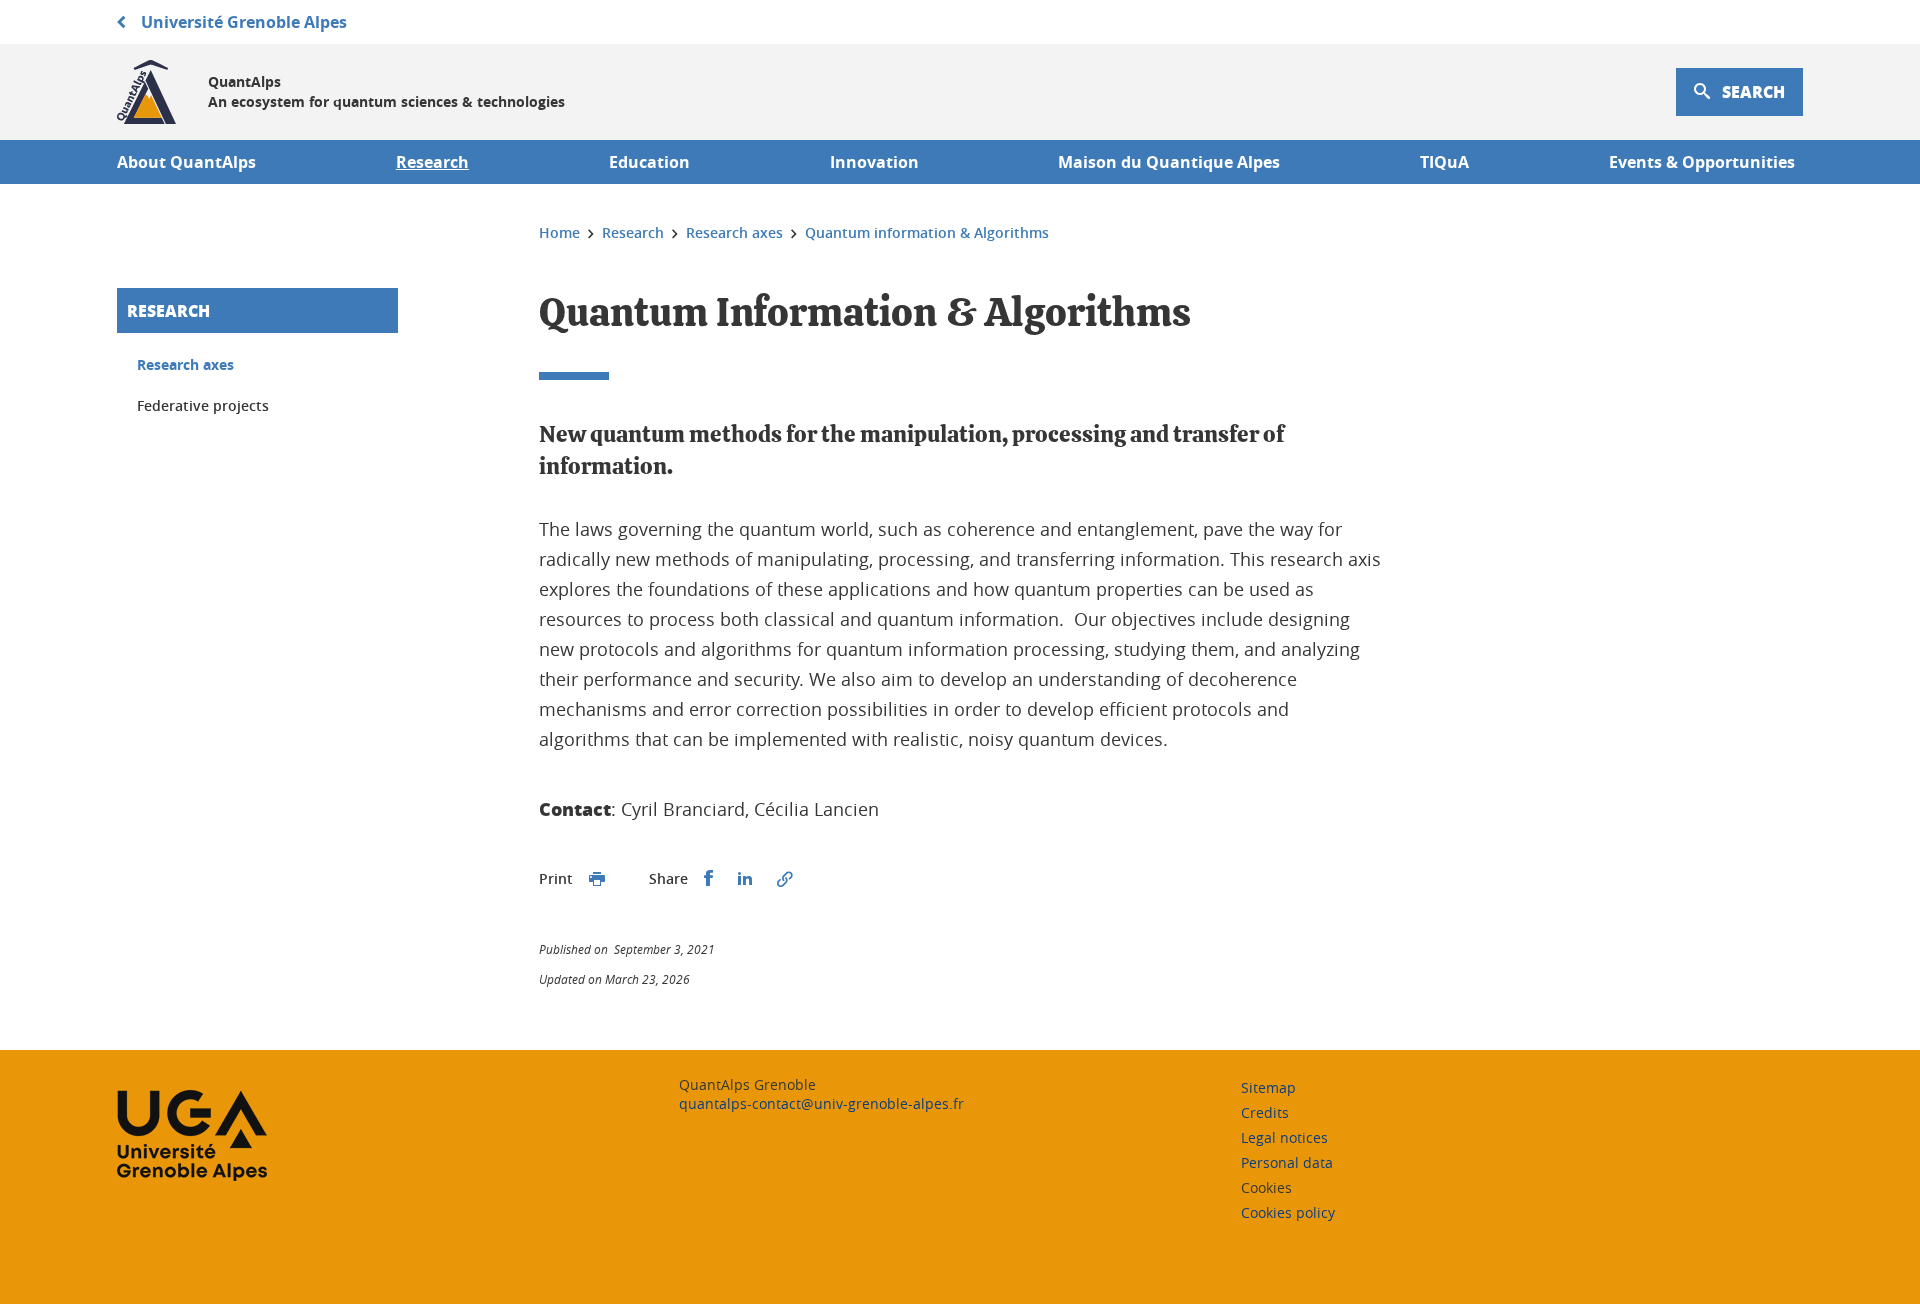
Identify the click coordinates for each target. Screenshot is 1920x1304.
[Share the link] (785, 879)
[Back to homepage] (146, 92)
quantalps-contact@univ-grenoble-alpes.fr (821, 1103)
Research (168, 310)
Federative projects (203, 405)
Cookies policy (1288, 1212)
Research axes (185, 364)
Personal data (1287, 1162)
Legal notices (1284, 1137)
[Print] (597, 879)
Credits (1265, 1112)
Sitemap (1268, 1087)
